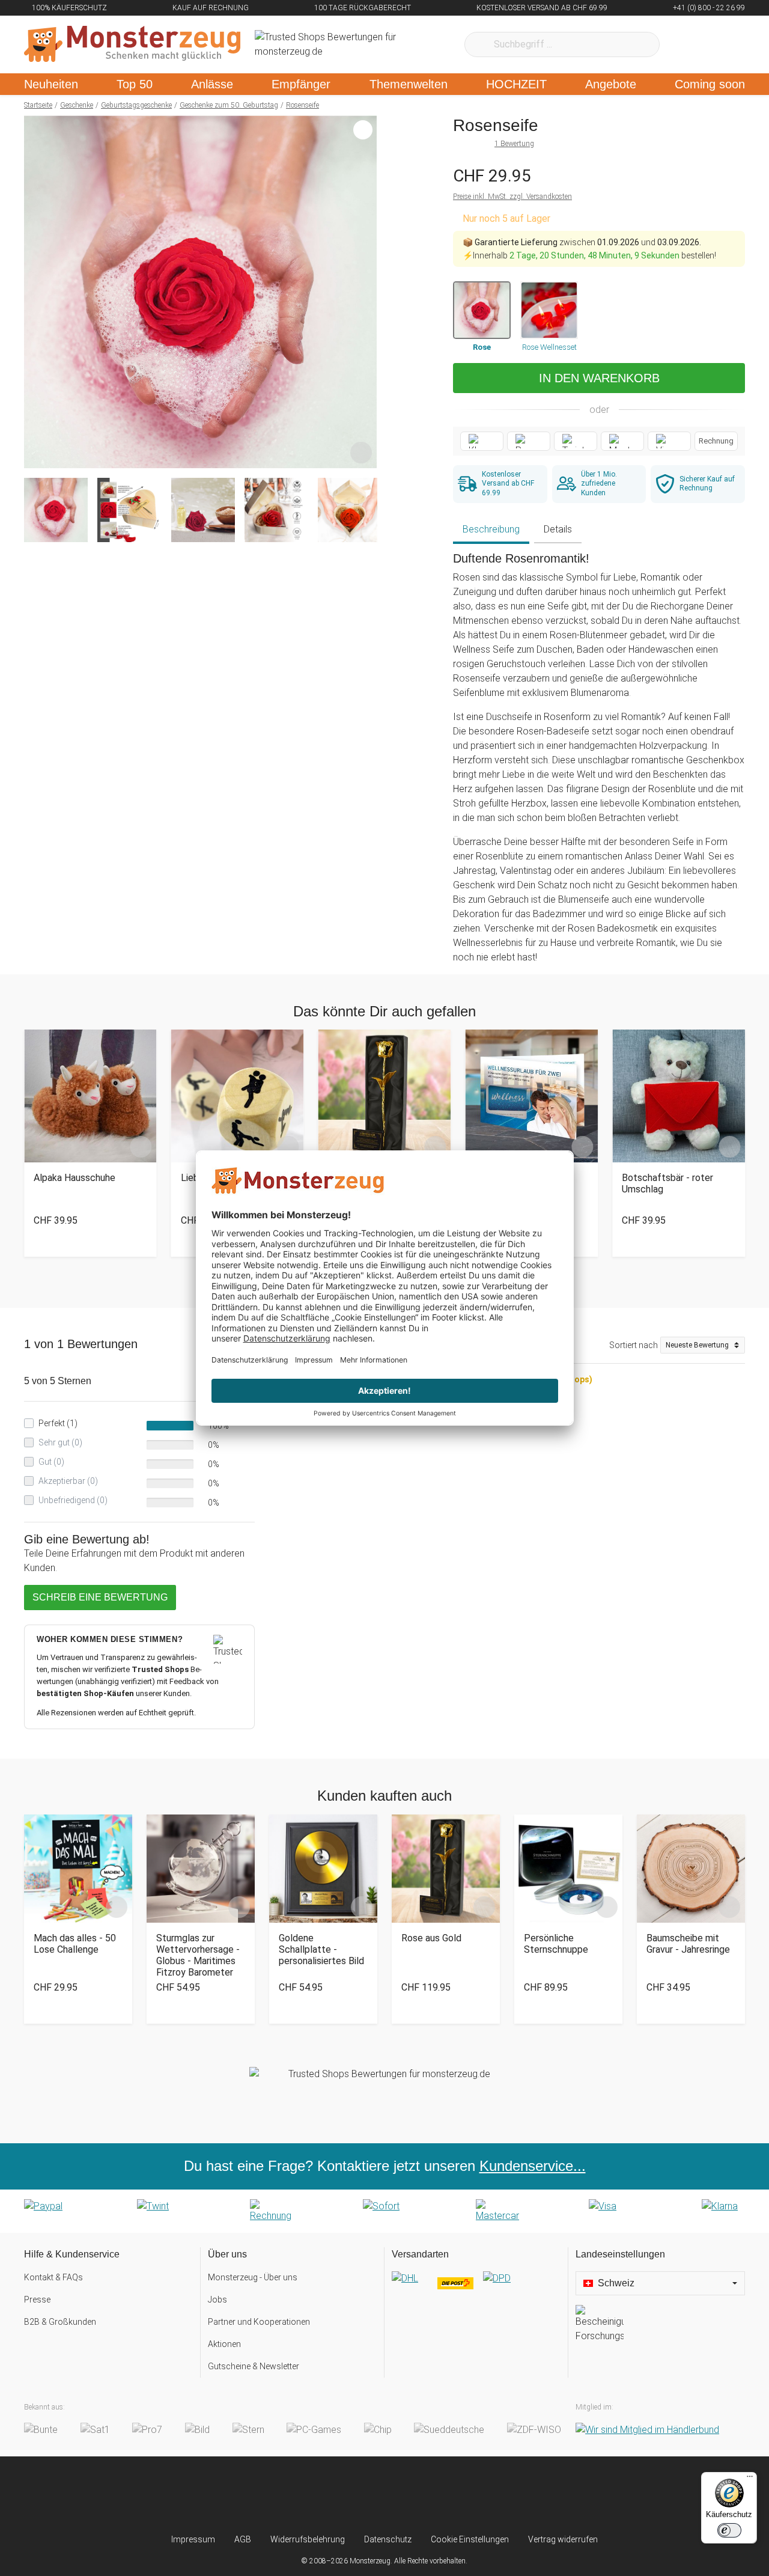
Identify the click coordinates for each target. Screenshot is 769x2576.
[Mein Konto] (720, 44)
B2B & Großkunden (60, 2322)
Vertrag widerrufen (563, 2539)
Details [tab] (558, 529)
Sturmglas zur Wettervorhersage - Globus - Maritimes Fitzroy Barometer (198, 1955)
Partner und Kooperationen (259, 2322)
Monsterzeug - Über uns (253, 2277)
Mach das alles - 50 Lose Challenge (75, 1944)
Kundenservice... (533, 2166)
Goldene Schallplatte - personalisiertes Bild (321, 1949)
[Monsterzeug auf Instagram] (313, 2495)
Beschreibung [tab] (491, 529)
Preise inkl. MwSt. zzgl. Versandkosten (512, 197)
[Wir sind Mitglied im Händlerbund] (647, 2430)
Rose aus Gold (431, 1938)
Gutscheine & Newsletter (254, 2366)
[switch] (729, 2530)
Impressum (193, 2539)
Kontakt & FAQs (53, 2277)
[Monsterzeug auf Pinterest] (408, 2495)
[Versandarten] (476, 2288)
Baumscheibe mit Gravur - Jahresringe (688, 1944)
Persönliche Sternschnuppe (556, 1944)
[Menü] (750, 2479)
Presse (37, 2300)
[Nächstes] (364, 292)
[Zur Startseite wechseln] (132, 44)
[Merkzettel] (685, 44)
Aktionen (224, 2344)
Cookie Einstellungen (470, 2539)
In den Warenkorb (599, 378)
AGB (243, 2539)
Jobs (217, 2300)
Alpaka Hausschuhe (74, 1178)
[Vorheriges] (36, 292)
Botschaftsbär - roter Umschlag (667, 1183)
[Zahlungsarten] (384, 2211)
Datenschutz (388, 2539)
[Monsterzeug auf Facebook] (361, 2495)
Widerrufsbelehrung (308, 2539)
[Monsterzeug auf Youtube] (456, 2495)
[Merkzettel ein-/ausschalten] (361, 453)
